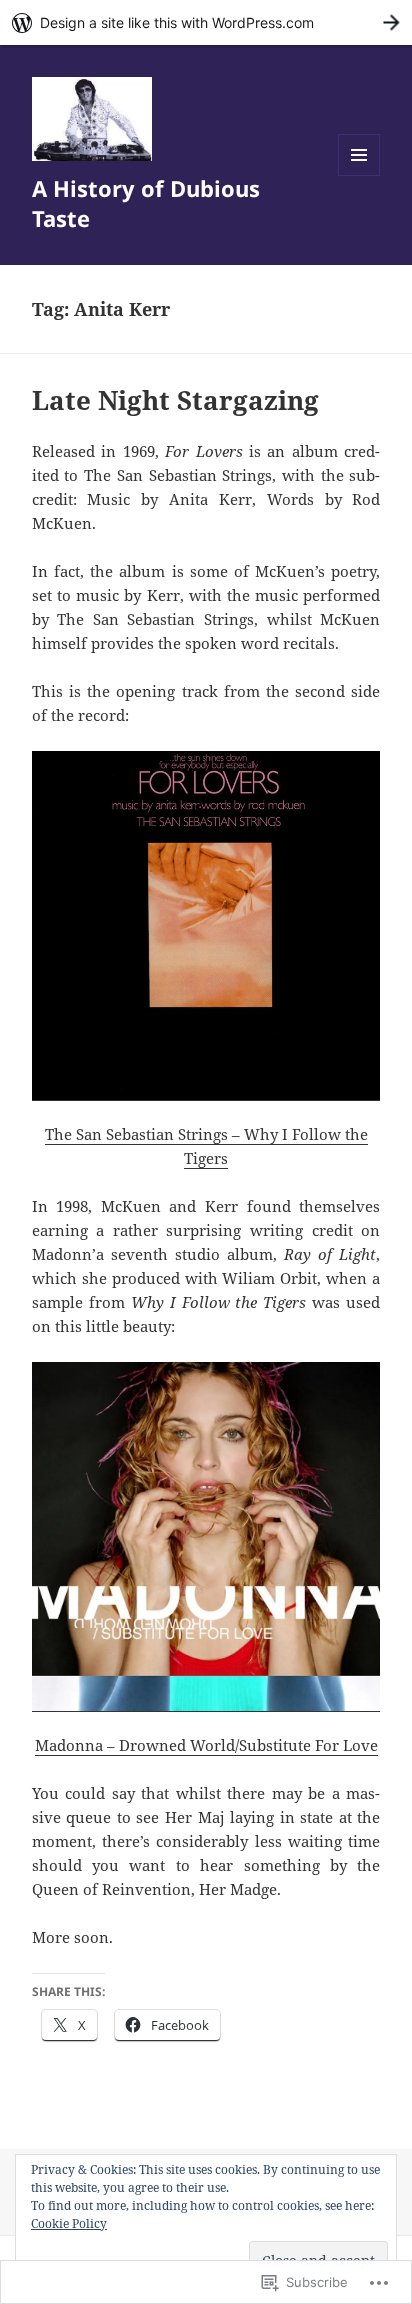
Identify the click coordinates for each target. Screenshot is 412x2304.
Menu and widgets (359, 175)
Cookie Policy (69, 2223)
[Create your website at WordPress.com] (206, 22)
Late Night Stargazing (175, 400)
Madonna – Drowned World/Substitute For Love (206, 1745)
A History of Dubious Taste (146, 203)
